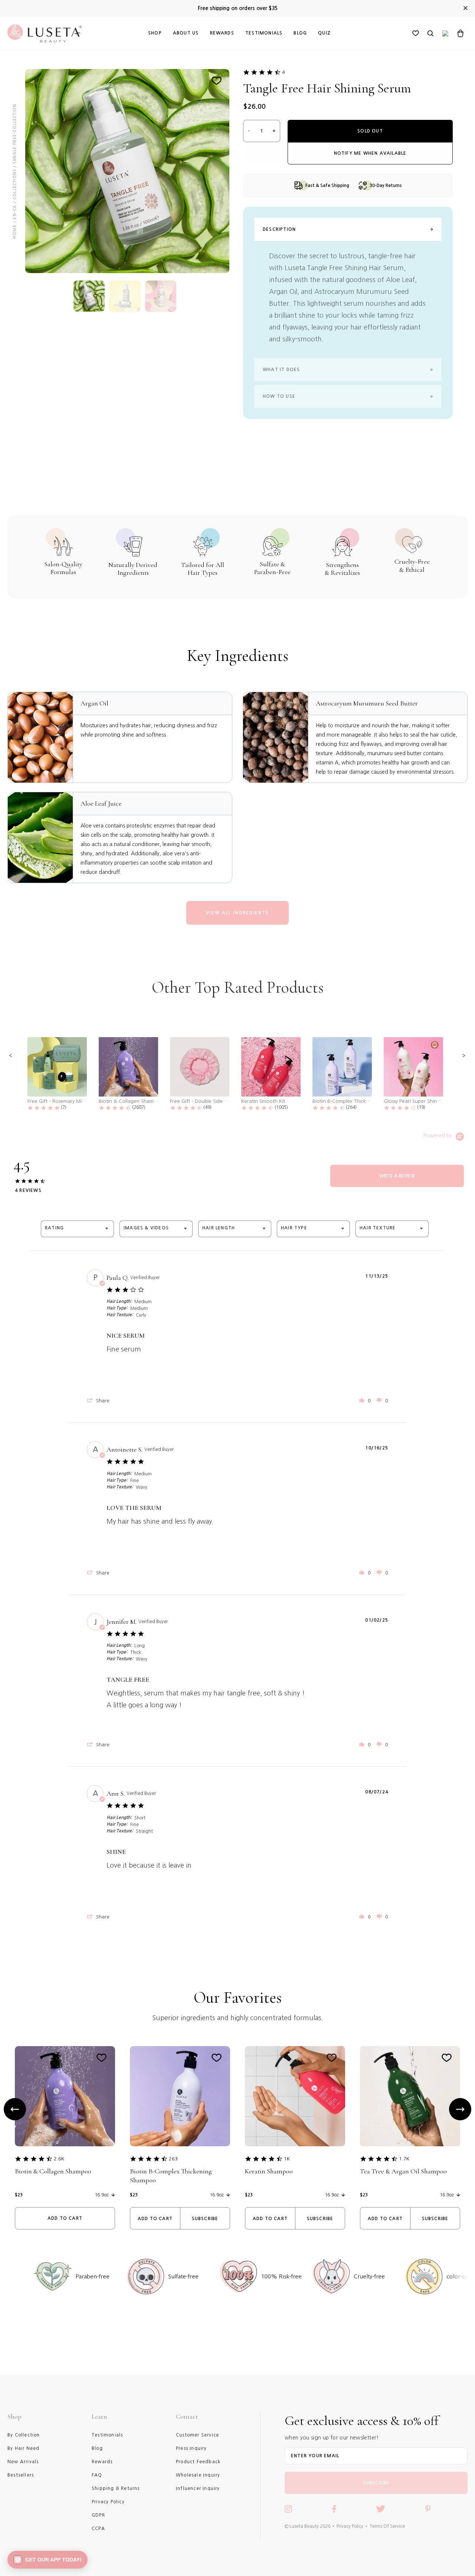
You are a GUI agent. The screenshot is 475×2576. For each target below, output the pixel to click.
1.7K (404, 2159)
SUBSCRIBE (376, 2483)
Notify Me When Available (370, 153)
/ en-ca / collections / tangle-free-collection (14, 163)
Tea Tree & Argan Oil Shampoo (403, 2171)
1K (287, 2159)
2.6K (59, 2159)
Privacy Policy (350, 2526)
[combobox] (77, 1229)
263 (173, 2159)
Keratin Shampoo (269, 2171)
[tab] (397, 1176)
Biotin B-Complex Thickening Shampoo (171, 2176)
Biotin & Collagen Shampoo (53, 2171)
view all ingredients (237, 913)
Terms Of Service (387, 2526)
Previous (15, 2109)
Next (460, 2109)
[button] (11, 1056)
